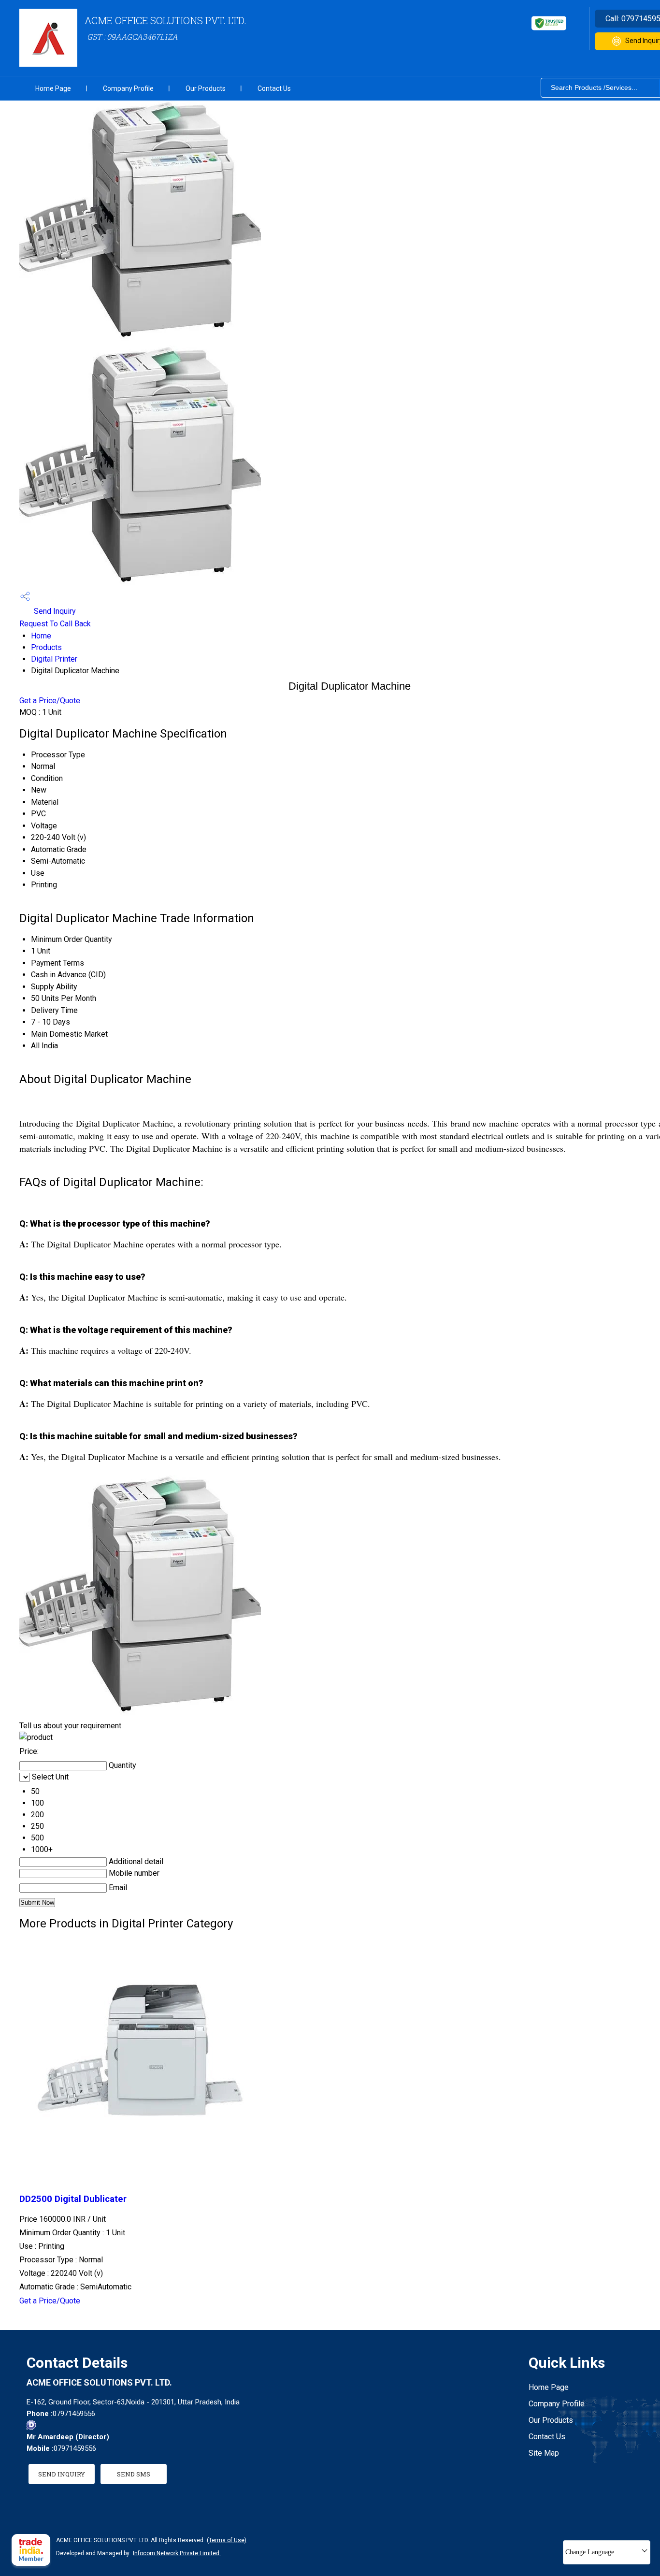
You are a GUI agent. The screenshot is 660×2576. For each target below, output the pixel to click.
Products (46, 647)
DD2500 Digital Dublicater (73, 2199)
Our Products (206, 88)
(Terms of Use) (227, 2540)
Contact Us (274, 88)
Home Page (53, 88)
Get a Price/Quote (50, 701)
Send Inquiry (54, 611)
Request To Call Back (55, 624)
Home (41, 636)
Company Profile (128, 88)
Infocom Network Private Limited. (177, 2553)
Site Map (544, 2453)
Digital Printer (54, 659)
